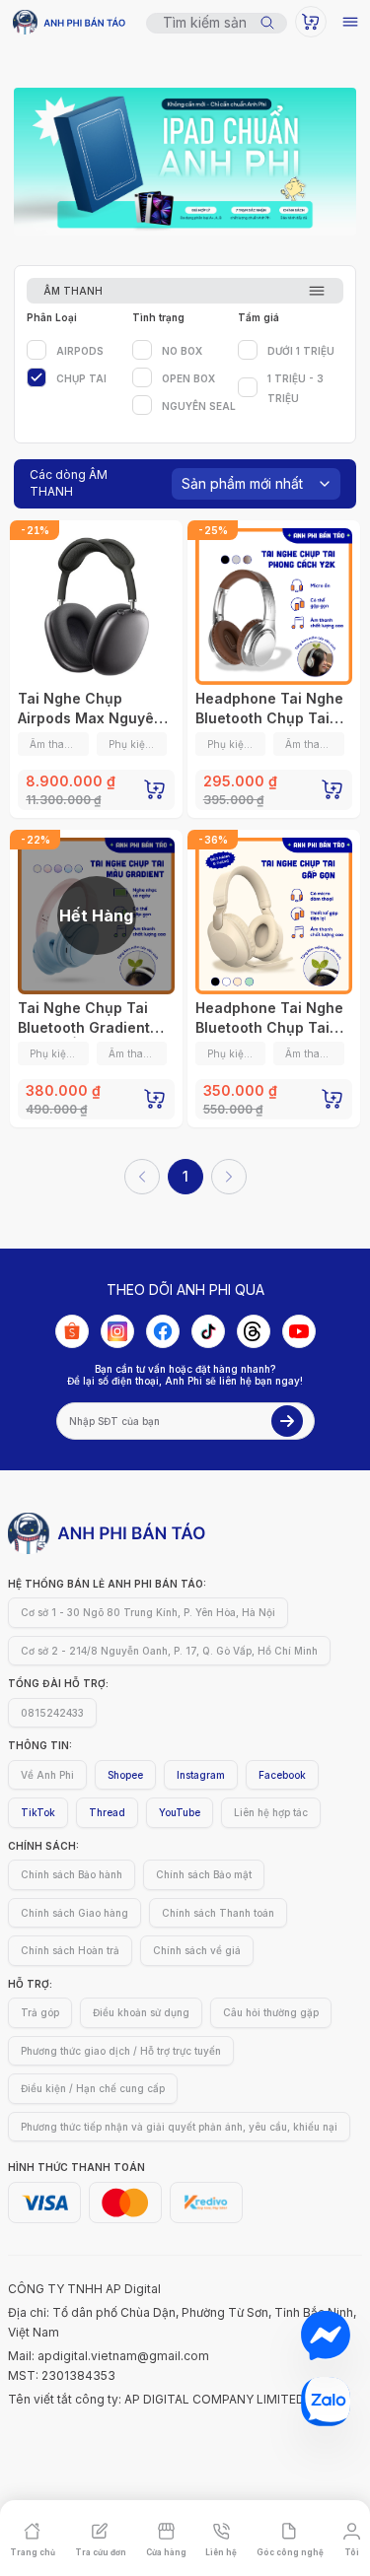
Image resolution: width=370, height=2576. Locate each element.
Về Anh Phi (47, 1775)
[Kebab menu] (350, 22)
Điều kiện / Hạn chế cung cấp (93, 2088)
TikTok (38, 1812)
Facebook (282, 1775)
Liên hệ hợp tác (271, 1812)
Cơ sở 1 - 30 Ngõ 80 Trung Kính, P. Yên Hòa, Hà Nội (148, 1612)
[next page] (229, 1177)
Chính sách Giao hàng (74, 1913)
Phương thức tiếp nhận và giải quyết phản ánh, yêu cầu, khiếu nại (179, 2127)
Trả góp (40, 2012)
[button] (33, 2539)
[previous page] (142, 1177)
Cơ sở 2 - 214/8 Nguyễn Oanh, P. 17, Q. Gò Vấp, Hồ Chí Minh (169, 1651)
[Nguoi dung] (311, 22)
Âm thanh (73, 291)
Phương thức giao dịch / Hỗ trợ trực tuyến (121, 2051)
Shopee (125, 1775)
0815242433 (52, 1713)
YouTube (180, 1812)
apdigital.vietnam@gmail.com (123, 2356)
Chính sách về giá (197, 1950)
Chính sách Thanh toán (218, 1913)
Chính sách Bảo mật (204, 1874)
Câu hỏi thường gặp (271, 2012)
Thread (107, 1812)
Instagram (201, 1775)
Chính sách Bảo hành (72, 1874)
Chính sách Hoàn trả (70, 1950)
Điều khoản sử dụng (141, 2012)
